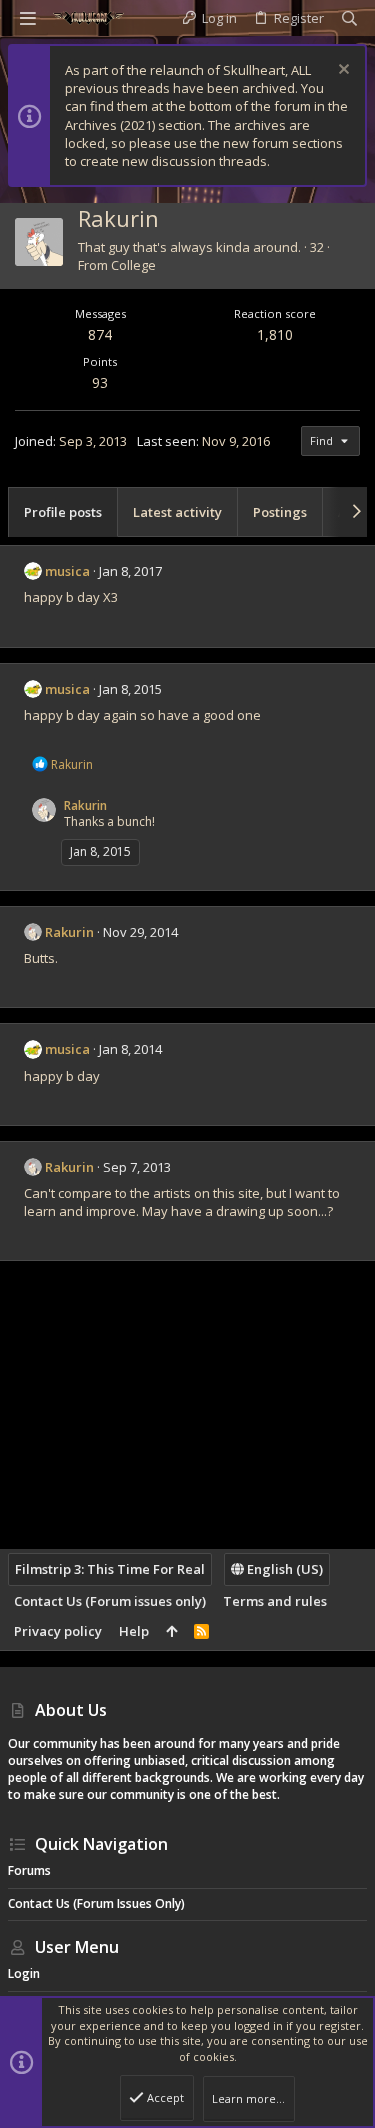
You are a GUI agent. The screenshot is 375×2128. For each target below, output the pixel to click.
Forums (29, 1870)
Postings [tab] (280, 512)
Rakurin (85, 805)
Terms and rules (275, 1601)
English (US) (283, 1569)
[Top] (171, 1631)
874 (100, 334)
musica (67, 571)
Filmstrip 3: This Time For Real (110, 1569)
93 (100, 382)
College (133, 265)
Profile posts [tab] (63, 512)
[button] (28, 18)
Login (24, 1973)
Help (134, 1631)
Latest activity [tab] (177, 512)
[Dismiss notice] (341, 71)
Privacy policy (58, 1631)
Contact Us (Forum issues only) (110, 1601)
